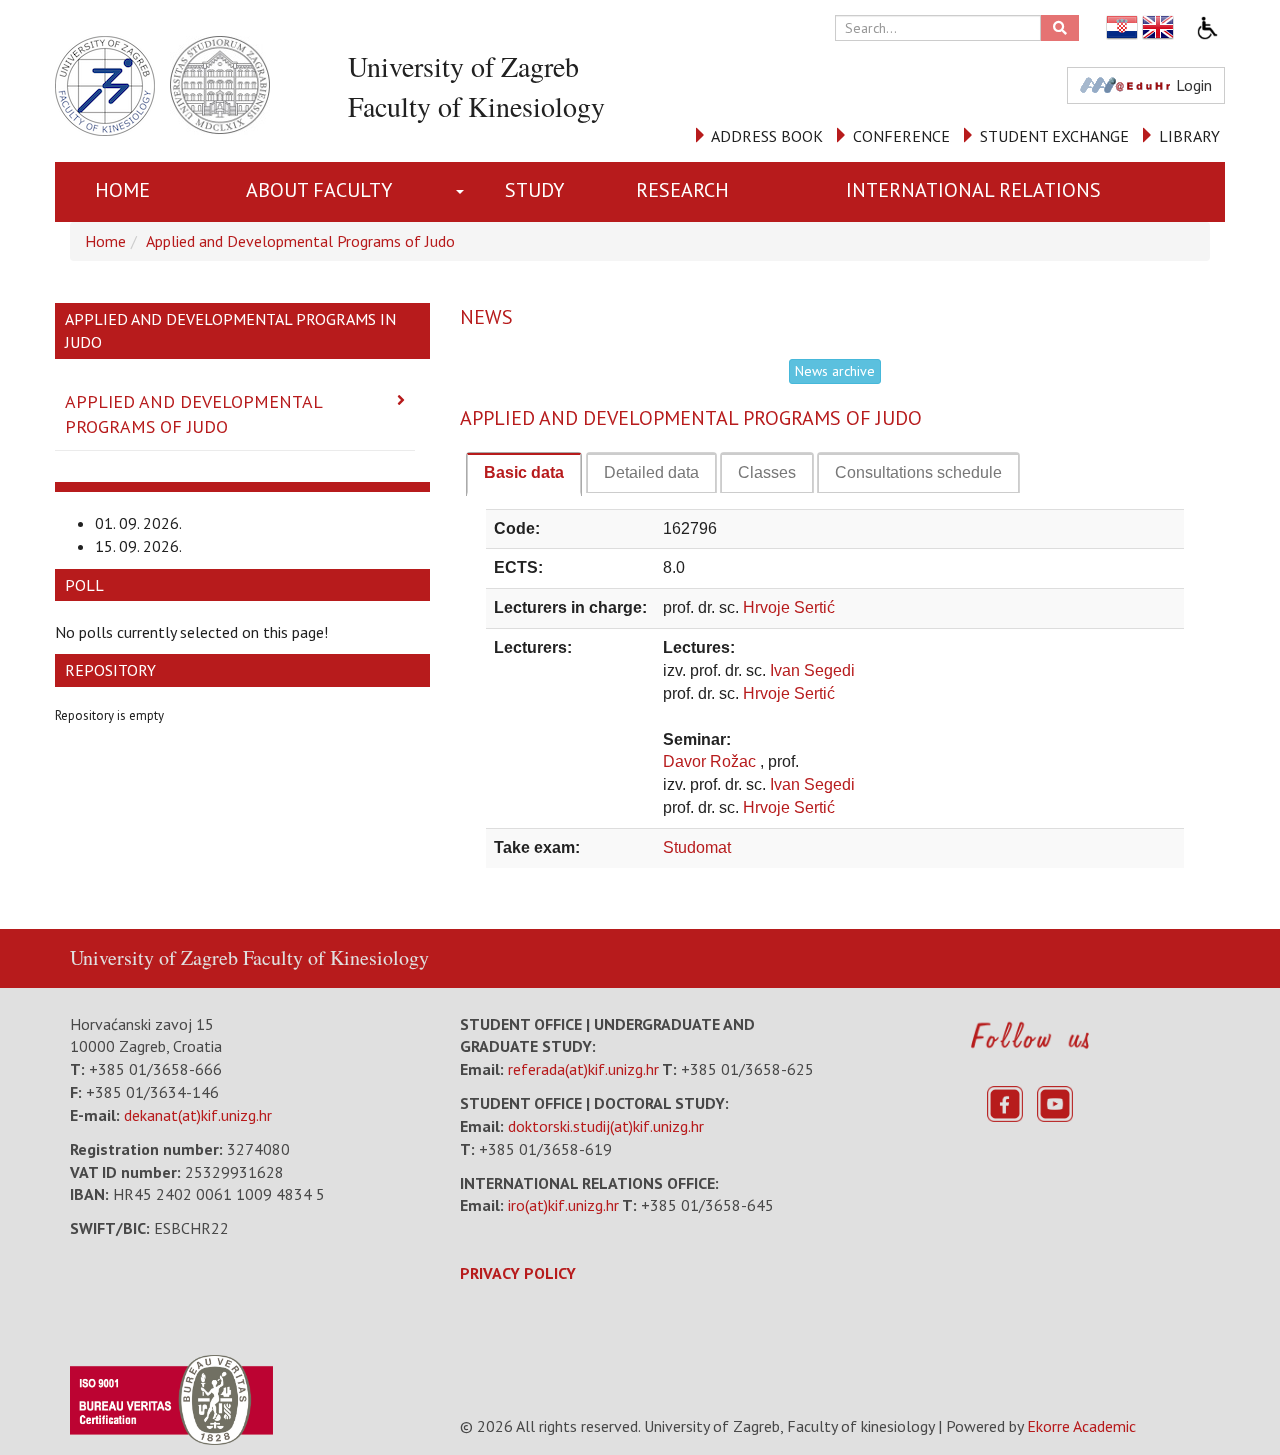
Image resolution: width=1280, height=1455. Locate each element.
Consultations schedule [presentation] (918, 472)
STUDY (534, 190)
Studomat (697, 847)
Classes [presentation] (767, 472)
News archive (835, 371)
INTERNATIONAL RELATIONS (973, 190)
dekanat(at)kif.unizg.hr (198, 1115)
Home (122, 190)
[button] (464, 192)
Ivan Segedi (812, 670)
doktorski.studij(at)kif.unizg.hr (606, 1126)
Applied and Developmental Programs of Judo (300, 241)
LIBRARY (1189, 136)
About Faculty (319, 190)
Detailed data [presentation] (651, 472)
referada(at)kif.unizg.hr (583, 1069)
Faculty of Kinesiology (336, 957)
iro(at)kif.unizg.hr (563, 1205)
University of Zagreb (154, 957)
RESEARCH (682, 190)
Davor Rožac (711, 761)
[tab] (524, 474)
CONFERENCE (901, 136)
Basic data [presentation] (524, 472)
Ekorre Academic (1081, 1426)
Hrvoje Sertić (789, 607)
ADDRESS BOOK (767, 136)
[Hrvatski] (1123, 27)
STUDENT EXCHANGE (1054, 136)
